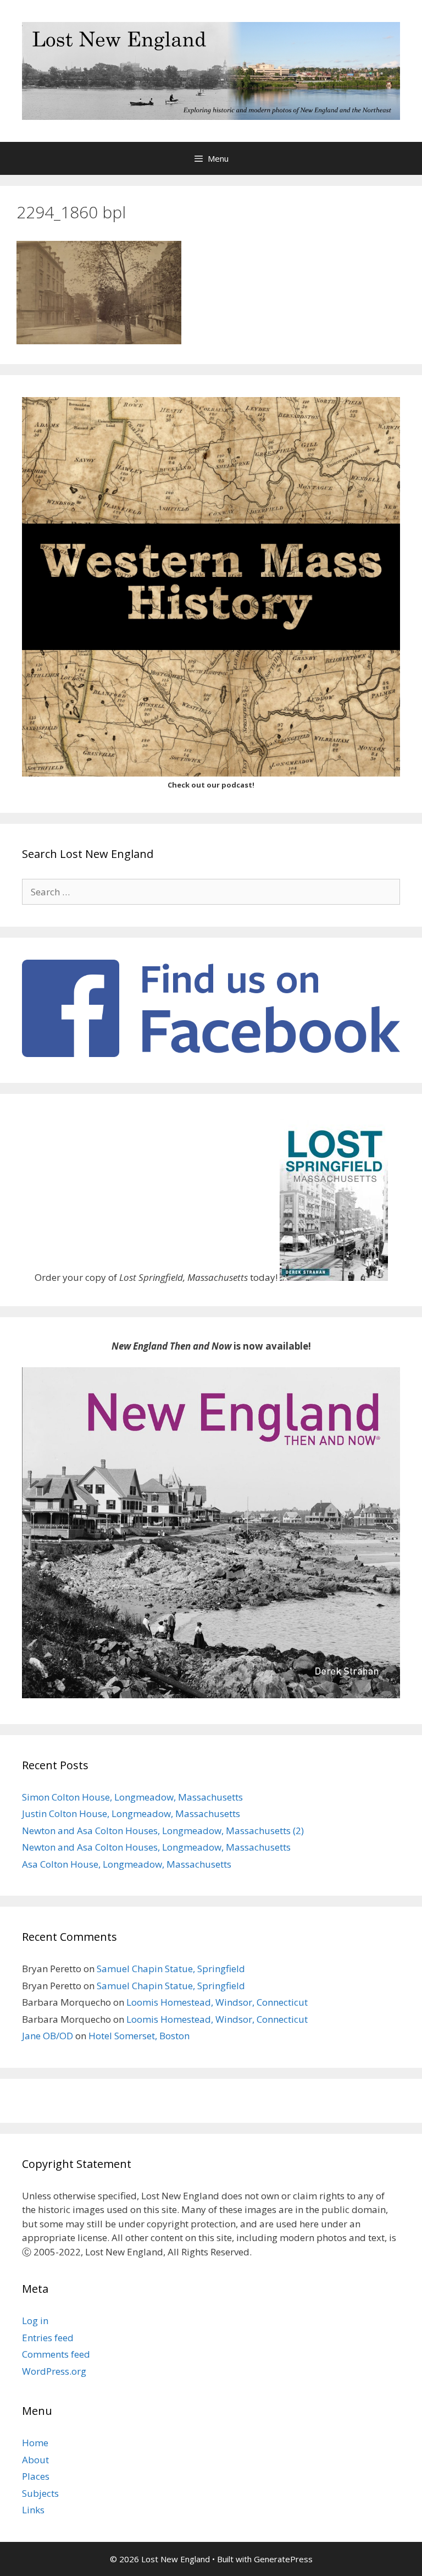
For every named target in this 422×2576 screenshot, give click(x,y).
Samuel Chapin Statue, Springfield (171, 1969)
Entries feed (48, 2338)
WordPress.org (54, 2371)
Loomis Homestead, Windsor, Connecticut (217, 2002)
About (35, 2460)
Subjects (40, 2493)
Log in (35, 2321)
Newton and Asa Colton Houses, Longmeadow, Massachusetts (156, 1847)
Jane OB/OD (48, 2036)
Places (36, 2476)
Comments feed (56, 2354)
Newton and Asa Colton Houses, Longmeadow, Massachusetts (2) (163, 1831)
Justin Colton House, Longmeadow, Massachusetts (131, 1813)
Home (35, 2443)
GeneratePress (283, 2559)
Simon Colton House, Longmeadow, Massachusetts (132, 1797)
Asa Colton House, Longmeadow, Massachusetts (127, 1864)
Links (33, 2510)
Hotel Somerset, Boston (139, 2036)
